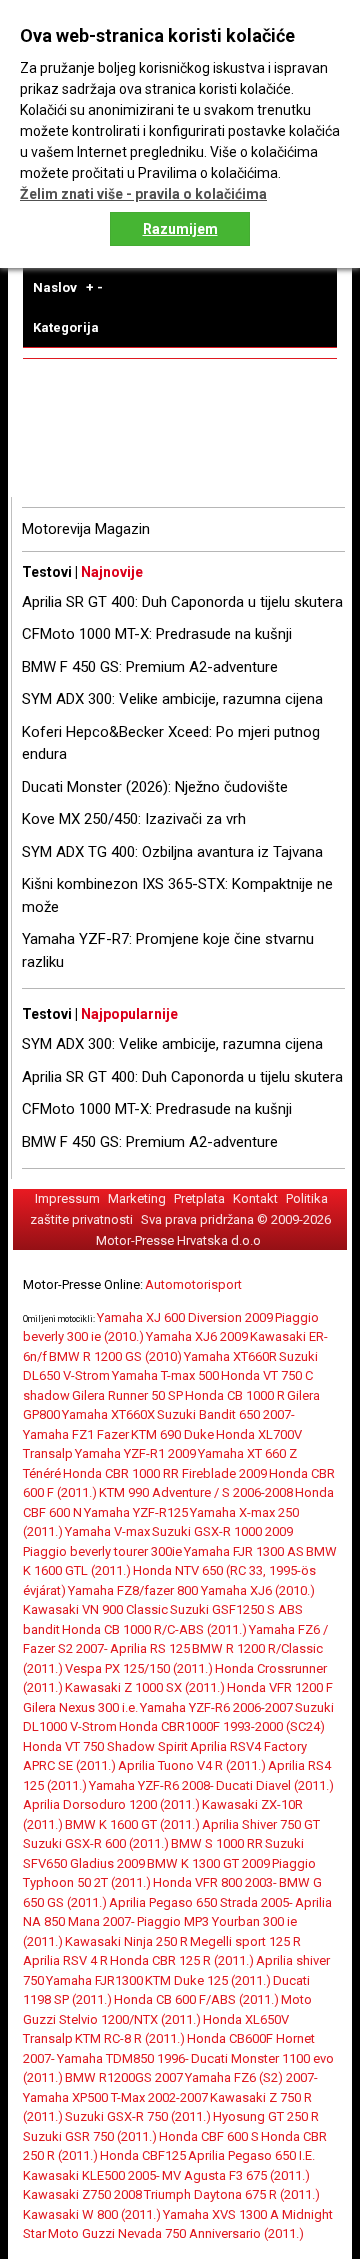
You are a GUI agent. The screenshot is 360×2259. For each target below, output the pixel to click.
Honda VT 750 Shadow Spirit (105, 1746)
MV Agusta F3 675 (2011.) (236, 2175)
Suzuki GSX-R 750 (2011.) (138, 2116)
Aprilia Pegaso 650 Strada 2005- (201, 1902)
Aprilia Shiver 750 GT (261, 1824)
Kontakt (255, 1198)
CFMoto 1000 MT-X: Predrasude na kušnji (157, 634)
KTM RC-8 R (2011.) (130, 2038)
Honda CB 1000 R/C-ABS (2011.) (154, 1629)
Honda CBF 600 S (209, 2136)
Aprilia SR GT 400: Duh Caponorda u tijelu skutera (182, 602)
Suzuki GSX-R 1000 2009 (222, 1531)
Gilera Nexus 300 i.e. (80, 1707)
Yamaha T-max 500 (165, 1375)
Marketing (137, 1198)
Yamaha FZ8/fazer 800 (134, 1590)
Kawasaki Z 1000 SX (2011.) (145, 1687)
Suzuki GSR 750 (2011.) (90, 2136)
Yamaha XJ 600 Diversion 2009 (185, 1317)
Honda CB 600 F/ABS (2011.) (196, 1999)
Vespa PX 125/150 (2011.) (139, 1668)
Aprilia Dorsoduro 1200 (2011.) (111, 1804)
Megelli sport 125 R (245, 1941)
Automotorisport (193, 1284)
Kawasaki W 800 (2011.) (92, 2214)
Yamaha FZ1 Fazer (76, 1434)
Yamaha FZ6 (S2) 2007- (251, 2077)
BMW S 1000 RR (217, 1843)
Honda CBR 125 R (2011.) (182, 1960)
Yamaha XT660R (230, 1356)
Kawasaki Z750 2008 (82, 2194)
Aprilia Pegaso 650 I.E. (251, 2155)
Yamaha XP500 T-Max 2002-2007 (115, 2097)
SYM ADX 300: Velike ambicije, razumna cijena (172, 699)
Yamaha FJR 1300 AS (244, 1551)
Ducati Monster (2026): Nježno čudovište (155, 787)
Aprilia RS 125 (150, 1648)
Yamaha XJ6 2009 (197, 1336)
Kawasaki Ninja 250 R (126, 1941)
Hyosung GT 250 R (266, 2116)
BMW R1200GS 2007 (124, 2077)
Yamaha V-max (107, 1531)
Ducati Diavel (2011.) (275, 1785)
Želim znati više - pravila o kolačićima (143, 194)
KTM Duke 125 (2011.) (208, 1980)
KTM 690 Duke (172, 1434)
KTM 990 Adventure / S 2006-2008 (196, 1492)
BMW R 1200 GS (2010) (115, 1356)
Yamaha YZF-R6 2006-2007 (216, 1707)
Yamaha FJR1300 (94, 1980)
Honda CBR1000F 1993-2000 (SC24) (222, 1726)
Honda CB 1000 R (235, 1395)
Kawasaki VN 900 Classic (95, 1609)
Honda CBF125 (143, 2155)
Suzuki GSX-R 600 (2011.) (96, 1843)
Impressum (67, 1198)
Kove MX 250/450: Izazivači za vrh (134, 819)
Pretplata (199, 1198)
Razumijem (180, 229)
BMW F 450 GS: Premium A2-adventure (150, 667)
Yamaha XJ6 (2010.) (258, 1590)
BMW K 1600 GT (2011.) (132, 1824)
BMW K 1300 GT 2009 (208, 1863)
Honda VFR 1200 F (280, 1687)
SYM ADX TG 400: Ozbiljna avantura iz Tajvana (172, 852)
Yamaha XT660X (108, 1414)
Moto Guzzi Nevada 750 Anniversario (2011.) (176, 2233)
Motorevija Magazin (86, 529)
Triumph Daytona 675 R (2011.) (232, 2194)
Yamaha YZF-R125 (136, 1512)
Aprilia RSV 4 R (65, 1960)
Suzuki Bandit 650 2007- (226, 1414)
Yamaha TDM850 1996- (123, 2058)
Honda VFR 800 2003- (215, 1882)
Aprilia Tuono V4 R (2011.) (192, 1765)
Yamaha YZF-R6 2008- (151, 1785)
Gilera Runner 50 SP (127, 1395)
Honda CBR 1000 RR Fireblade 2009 (165, 1473)
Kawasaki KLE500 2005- (91, 2175)
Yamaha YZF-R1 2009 (135, 1453)
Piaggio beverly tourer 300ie (102, 1551)
